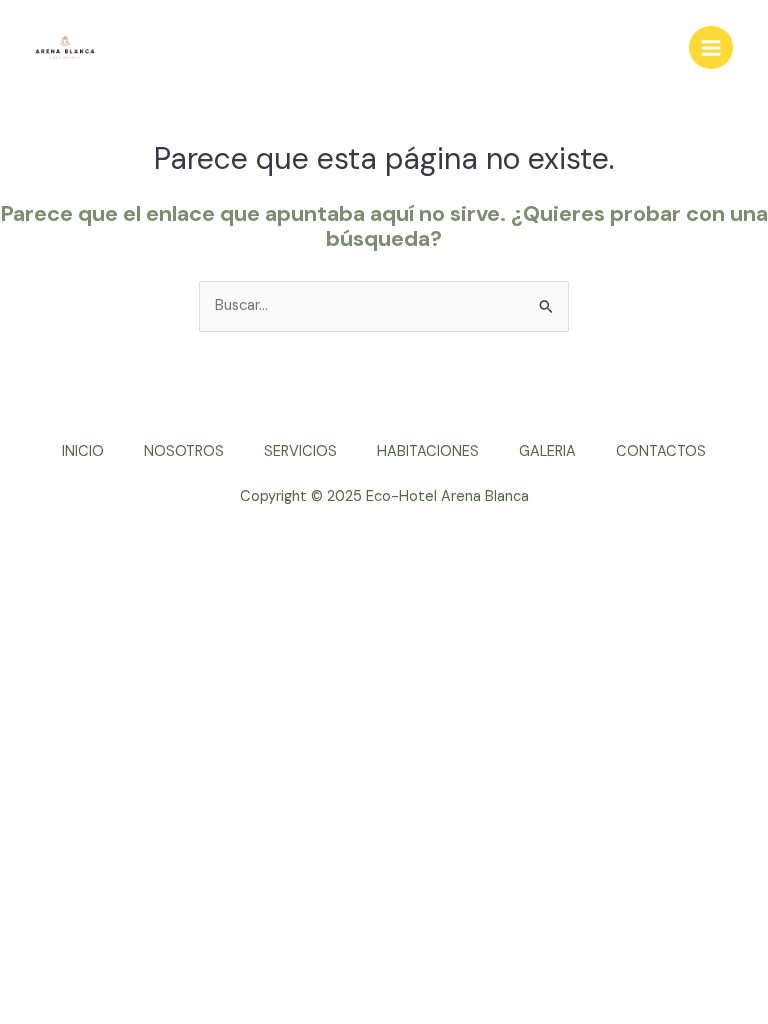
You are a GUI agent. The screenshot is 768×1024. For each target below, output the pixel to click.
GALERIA (547, 451)
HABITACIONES (428, 451)
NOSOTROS (184, 451)
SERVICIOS (300, 451)
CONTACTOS (661, 451)
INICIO (83, 451)
